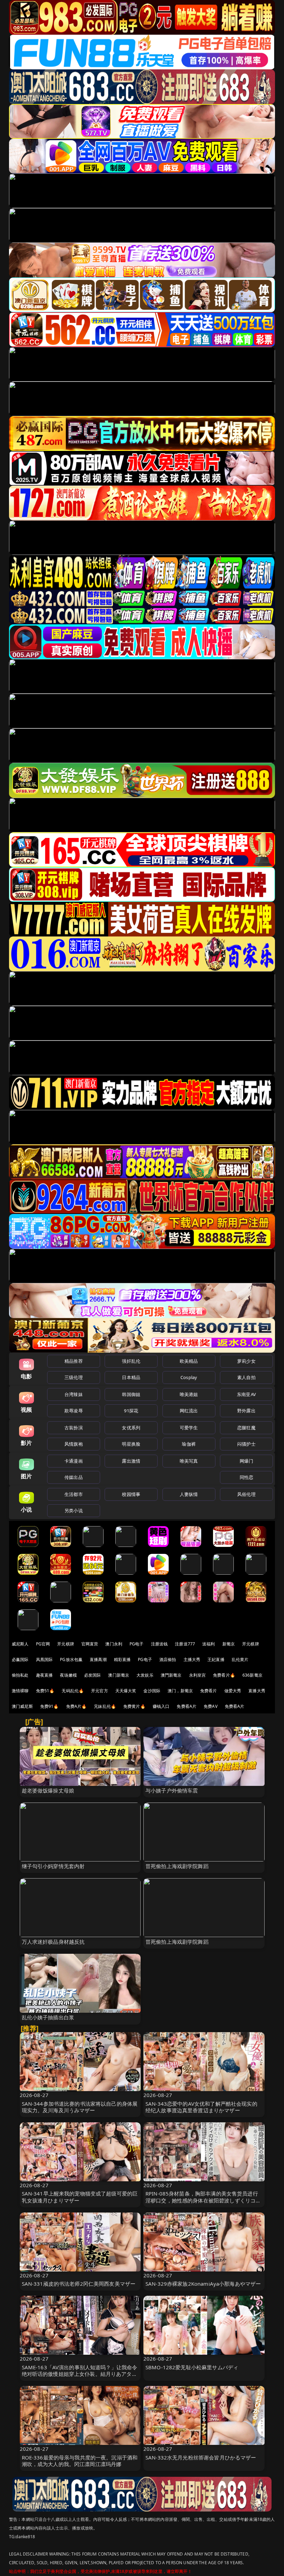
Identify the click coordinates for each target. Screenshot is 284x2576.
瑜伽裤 (189, 1444)
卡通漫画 (74, 1461)
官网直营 (90, 1644)
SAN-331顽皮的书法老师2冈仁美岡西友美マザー (79, 2284)
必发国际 (93, 1675)
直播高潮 (98, 1659)
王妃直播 (216, 1659)
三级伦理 (74, 1377)
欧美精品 (189, 1361)
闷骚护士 (246, 1444)
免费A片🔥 (77, 1706)
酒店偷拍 (168, 1659)
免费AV (211, 1706)
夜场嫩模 (68, 1675)
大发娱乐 (145, 1675)
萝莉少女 (246, 1361)
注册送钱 (159, 1644)
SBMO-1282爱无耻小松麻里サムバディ (192, 2367)
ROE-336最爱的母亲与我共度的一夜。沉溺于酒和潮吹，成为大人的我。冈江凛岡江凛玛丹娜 (80, 2461)
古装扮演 (74, 1428)
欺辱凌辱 (74, 1411)
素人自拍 (246, 1377)
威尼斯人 (20, 1644)
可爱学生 (189, 1428)
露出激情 (131, 1461)
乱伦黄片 (240, 1659)
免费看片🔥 (224, 1675)
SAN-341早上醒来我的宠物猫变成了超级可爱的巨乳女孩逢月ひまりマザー (80, 2197)
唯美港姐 (189, 1394)
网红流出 (189, 1411)
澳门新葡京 (119, 1675)
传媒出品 (74, 1477)
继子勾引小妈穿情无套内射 (53, 1866)
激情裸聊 (20, 1691)
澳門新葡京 (171, 1675)
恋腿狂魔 (246, 1428)
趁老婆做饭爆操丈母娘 (48, 1790)
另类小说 (74, 1510)
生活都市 (74, 1494)
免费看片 (209, 1691)
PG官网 (43, 1644)
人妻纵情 (189, 1494)
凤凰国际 (45, 1659)
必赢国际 (20, 1659)
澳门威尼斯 (22, 1706)
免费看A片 (187, 1706)
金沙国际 (152, 1691)
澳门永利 (114, 1644)
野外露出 (246, 1411)
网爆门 (246, 1461)
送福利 (208, 1644)
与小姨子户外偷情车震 (172, 1790)
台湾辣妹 (74, 1394)
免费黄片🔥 (134, 1706)
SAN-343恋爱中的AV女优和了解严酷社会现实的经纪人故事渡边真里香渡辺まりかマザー (201, 2107)
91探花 (131, 1411)
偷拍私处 (20, 1675)
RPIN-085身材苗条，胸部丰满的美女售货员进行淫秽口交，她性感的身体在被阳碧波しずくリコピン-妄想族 (203, 2200)
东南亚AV (246, 1394)
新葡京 (229, 1644)
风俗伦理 (246, 1494)
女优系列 (131, 1428)
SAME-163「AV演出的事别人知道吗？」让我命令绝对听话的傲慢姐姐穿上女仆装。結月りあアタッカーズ (80, 2374)
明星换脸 (131, 1444)
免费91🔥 (50, 1706)
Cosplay (189, 1377)
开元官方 (100, 1691)
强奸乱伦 (131, 1361)
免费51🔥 (45, 1691)
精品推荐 (74, 1361)
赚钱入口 (161, 1706)
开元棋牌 (66, 1644)
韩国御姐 (131, 1394)
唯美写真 (189, 1461)
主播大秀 (192, 1659)
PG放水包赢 (71, 1659)
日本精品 (131, 1377)
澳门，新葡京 (180, 1691)
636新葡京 (252, 1675)
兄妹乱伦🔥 (105, 1706)
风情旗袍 (74, 1444)
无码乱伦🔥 (73, 1691)
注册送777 (185, 1644)
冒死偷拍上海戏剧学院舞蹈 (177, 1866)
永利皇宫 (198, 1675)
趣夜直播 (45, 1675)
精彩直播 (122, 1659)
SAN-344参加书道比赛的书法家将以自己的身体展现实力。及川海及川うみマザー (80, 2107)
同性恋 (246, 1477)
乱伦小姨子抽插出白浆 (48, 2017)
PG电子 (137, 1644)
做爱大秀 (233, 1691)
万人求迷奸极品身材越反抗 (53, 1942)
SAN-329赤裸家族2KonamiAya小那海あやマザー (203, 2284)
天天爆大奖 (126, 1691)
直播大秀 (257, 1691)
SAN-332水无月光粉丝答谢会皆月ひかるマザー (201, 2457)
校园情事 (131, 1494)
